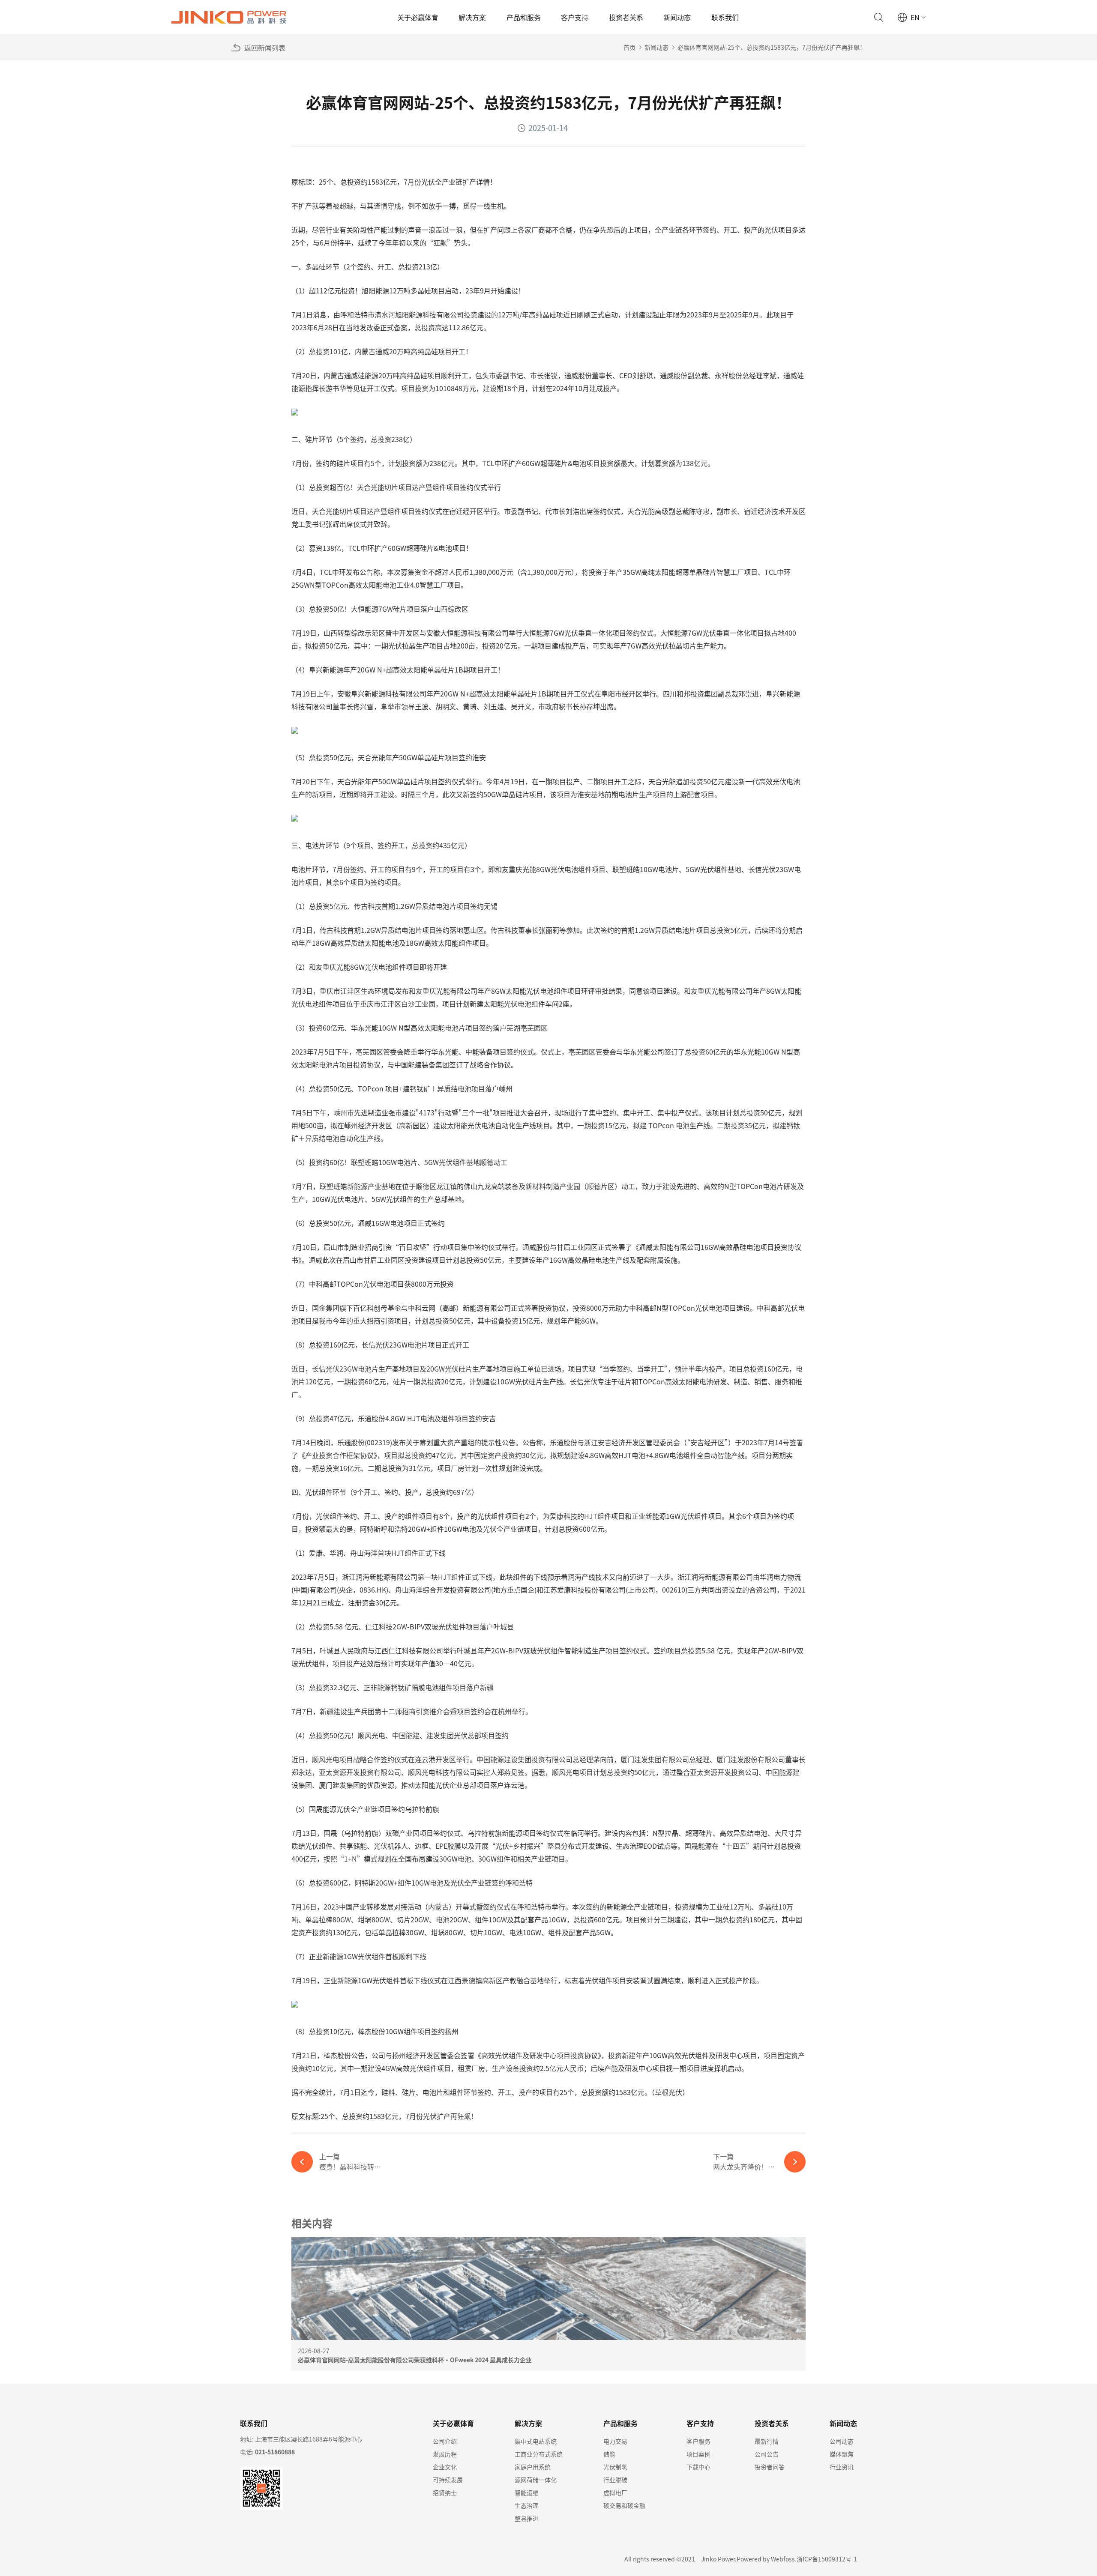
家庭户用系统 (533, 2467)
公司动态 (842, 2441)
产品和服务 (524, 17)
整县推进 (527, 2518)
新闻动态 (677, 17)
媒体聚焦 (842, 2454)
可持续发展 (448, 2480)
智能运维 (527, 2492)
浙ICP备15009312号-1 (827, 2559)
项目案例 (698, 2454)
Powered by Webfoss (766, 2559)
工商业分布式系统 (539, 2454)
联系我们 (725, 17)
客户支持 (575, 17)
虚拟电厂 (615, 2492)
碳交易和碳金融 (624, 2505)
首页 (629, 47)
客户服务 (698, 2441)
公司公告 (767, 2454)
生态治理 (527, 2505)
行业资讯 (842, 2467)
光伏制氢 (615, 2467)
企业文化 (445, 2467)
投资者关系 (626, 17)
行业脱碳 (615, 2480)
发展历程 (445, 2454)
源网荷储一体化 (536, 2480)
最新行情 (767, 2441)
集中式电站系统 (536, 2441)
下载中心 (698, 2467)
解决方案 (472, 17)
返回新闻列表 (265, 48)
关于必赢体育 (418, 17)
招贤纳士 (445, 2492)
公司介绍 (445, 2441)
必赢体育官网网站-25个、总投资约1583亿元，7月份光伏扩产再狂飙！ (772, 47)
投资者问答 (770, 2467)
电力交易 (615, 2441)
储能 (609, 2454)
